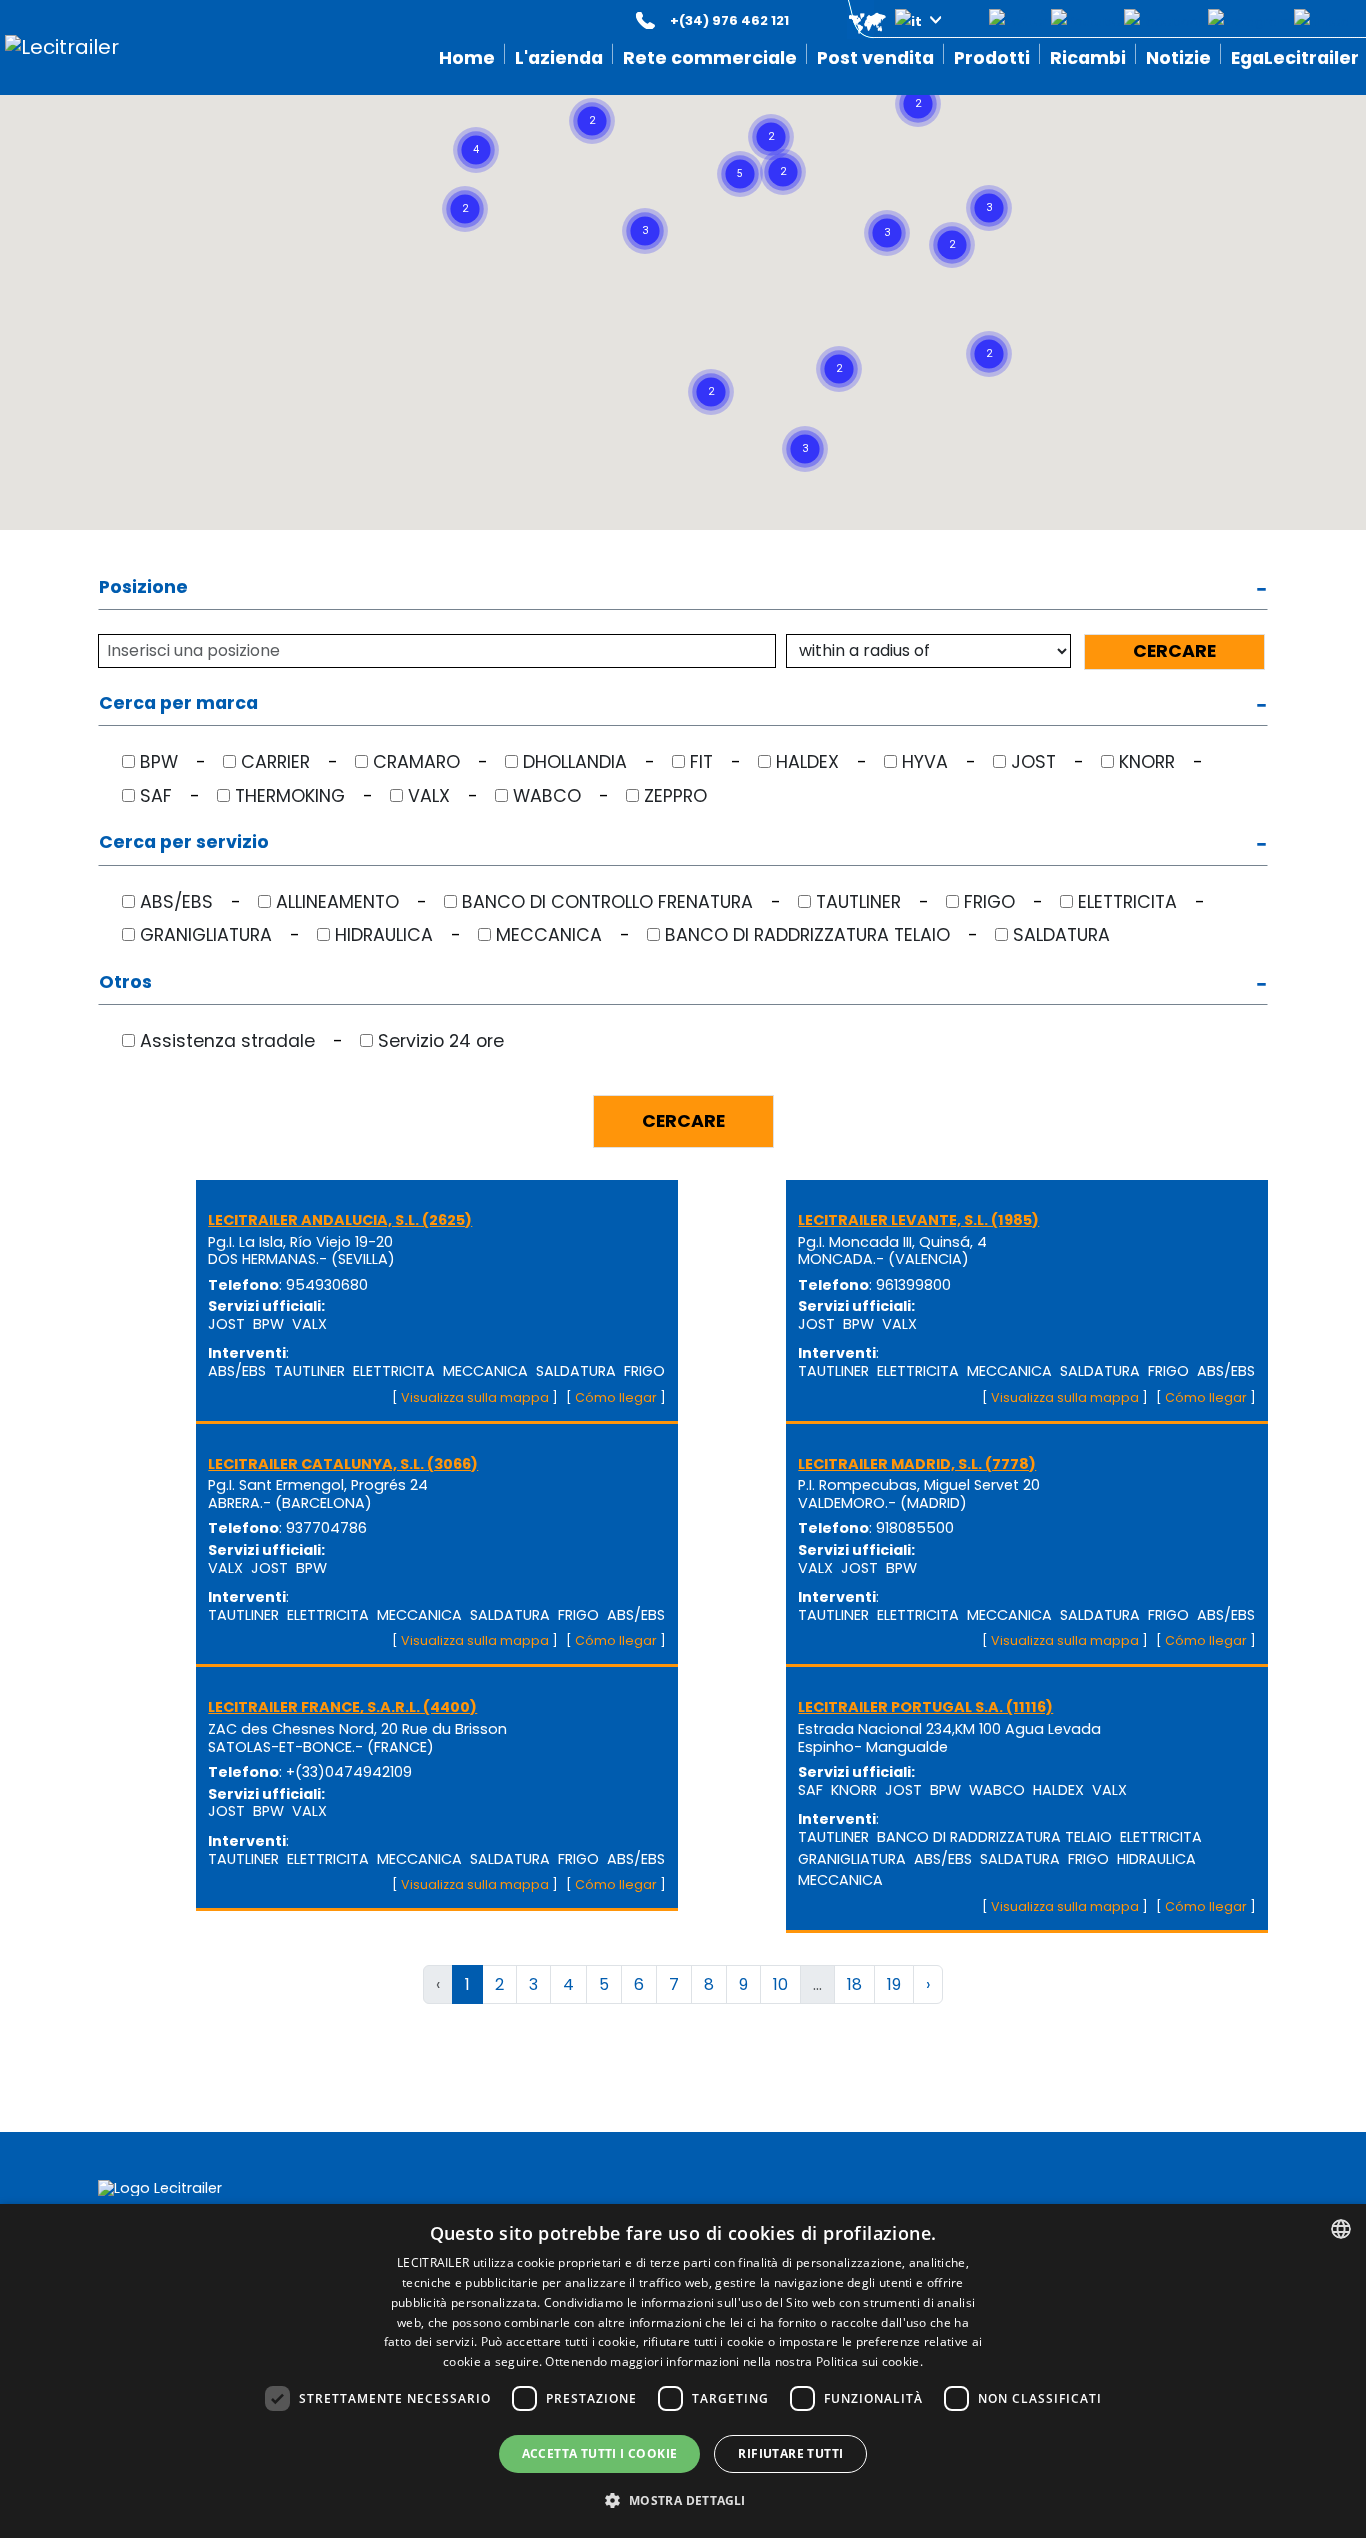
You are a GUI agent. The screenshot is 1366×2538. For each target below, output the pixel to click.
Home (467, 58)
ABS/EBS (176, 902)
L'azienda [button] (559, 58)
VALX (429, 796)
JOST (1033, 762)
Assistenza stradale (227, 1041)
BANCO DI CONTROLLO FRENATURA (607, 902)
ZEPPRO (675, 796)
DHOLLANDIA (575, 762)
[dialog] (683, 2371)
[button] (881, 20)
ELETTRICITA (1127, 902)
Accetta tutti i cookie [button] (600, 2453)
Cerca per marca (178, 704)
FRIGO (989, 902)
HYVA (925, 762)
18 (854, 1984)
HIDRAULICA (384, 935)
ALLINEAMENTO (337, 902)
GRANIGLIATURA (206, 935)
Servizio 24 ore (441, 1041)
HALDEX (807, 762)
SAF (156, 796)
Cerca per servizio (184, 843)
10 (780, 1984)
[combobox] (1341, 2229)
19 (894, 1984)
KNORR (1147, 762)
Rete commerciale (710, 58)
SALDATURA (1061, 935)
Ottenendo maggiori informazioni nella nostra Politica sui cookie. (734, 2361)
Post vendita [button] (875, 58)
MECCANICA (549, 935)
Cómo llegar (616, 1397)
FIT (701, 762)
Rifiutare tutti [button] (790, 2453)
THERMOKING (290, 796)
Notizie (1178, 58)
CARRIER (275, 762)
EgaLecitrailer (1295, 58)
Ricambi (1088, 58)
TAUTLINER (858, 902)
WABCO (547, 796)
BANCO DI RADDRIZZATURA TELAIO (807, 935)
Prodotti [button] (992, 58)
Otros (125, 983)
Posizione (143, 588)
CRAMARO (416, 762)
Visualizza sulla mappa (475, 1397)
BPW (159, 762)
